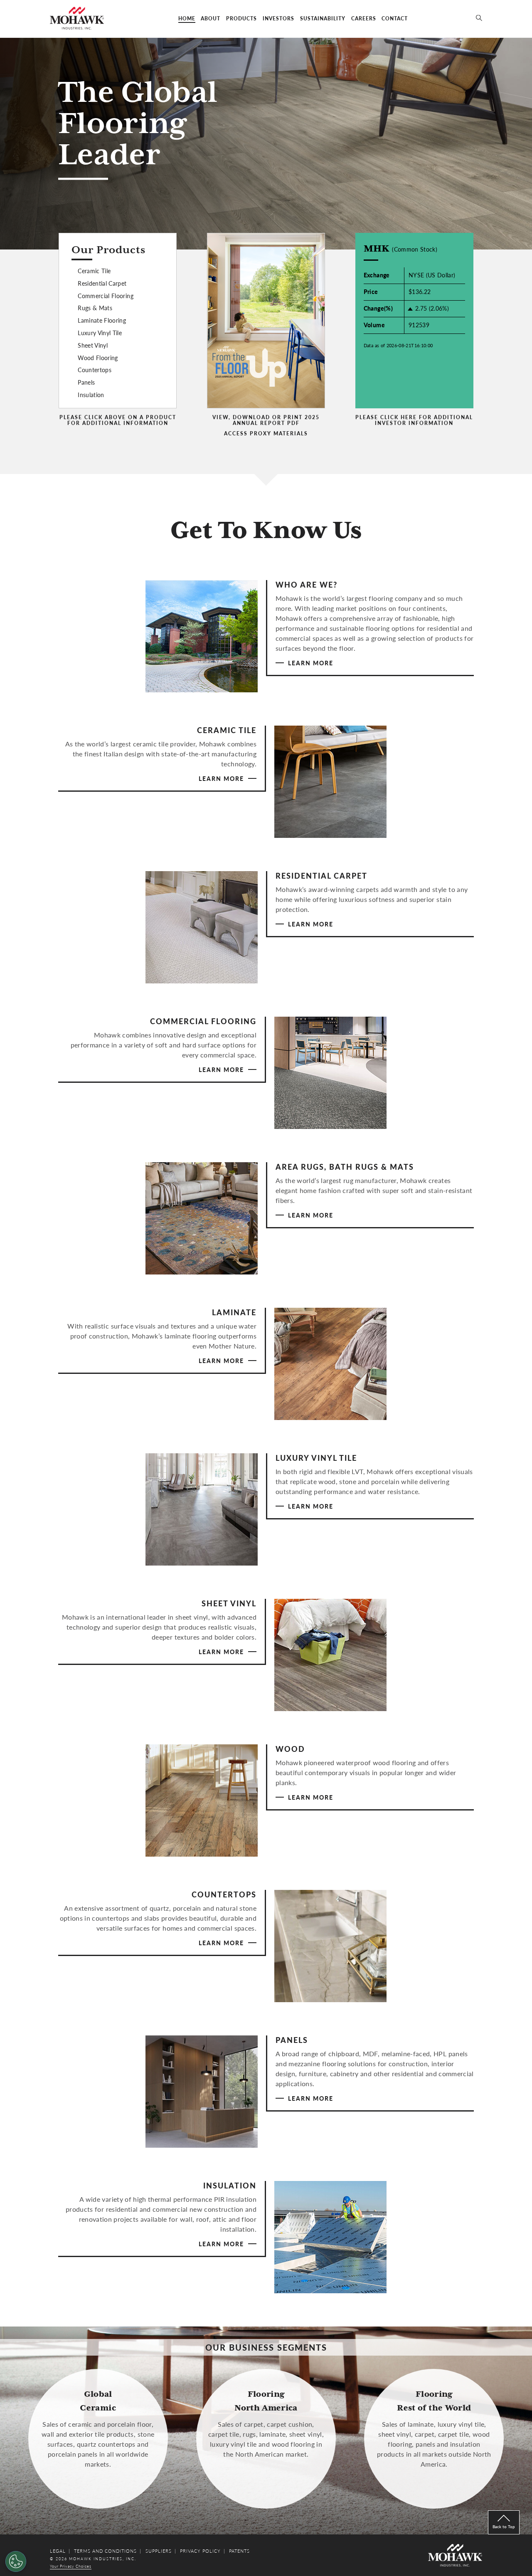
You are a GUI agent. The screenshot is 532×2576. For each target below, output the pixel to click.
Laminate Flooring (102, 320)
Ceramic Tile (94, 271)
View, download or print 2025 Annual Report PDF (266, 421)
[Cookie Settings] (16, 2561)
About (211, 19)
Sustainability (323, 19)
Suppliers (159, 2551)
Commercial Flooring (106, 296)
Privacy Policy (200, 2551)
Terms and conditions (105, 2551)
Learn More (311, 663)
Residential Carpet (102, 283)
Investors (278, 19)
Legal (58, 2551)
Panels (86, 382)
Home (187, 19)
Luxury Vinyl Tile (100, 333)
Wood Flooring (98, 358)
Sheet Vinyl (93, 345)
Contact (395, 19)
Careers (364, 19)
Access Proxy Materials (266, 434)
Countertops (95, 370)
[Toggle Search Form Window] (479, 19)
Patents (239, 2551)
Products (241, 19)
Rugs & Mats (95, 308)
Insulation (91, 395)
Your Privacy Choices (71, 2566)
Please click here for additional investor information (414, 421)
